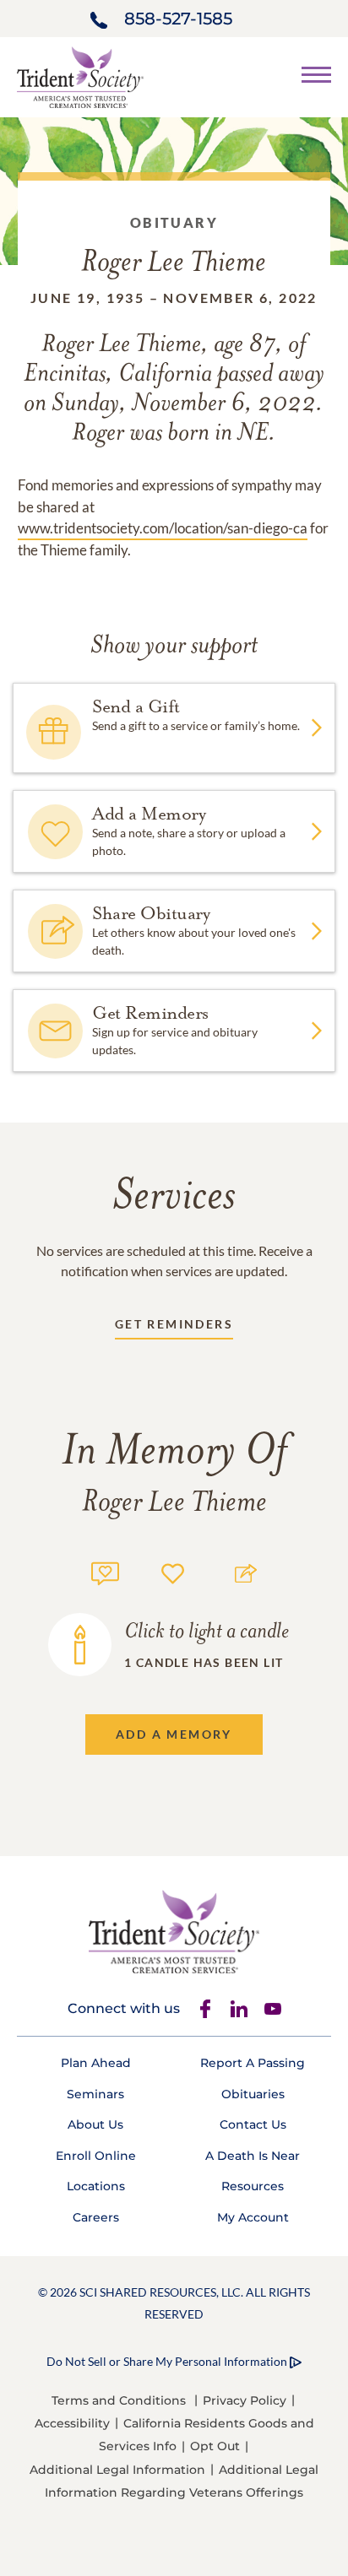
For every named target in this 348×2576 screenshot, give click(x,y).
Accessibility (72, 2423)
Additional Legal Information (117, 2470)
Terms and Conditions (119, 2400)
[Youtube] (273, 2009)
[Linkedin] (239, 2009)
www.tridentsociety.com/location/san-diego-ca (163, 528)
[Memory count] (105, 1571)
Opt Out (215, 2446)
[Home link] (80, 76)
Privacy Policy (245, 2400)
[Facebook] (205, 2009)
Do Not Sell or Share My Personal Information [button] (167, 2361)
